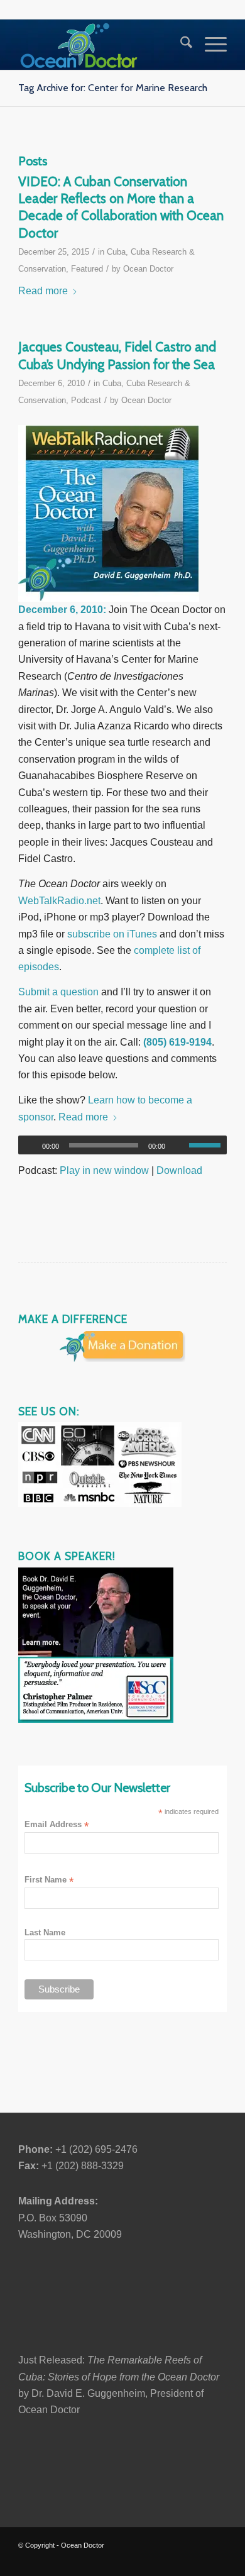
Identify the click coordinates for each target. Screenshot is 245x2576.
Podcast (86, 400)
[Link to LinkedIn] (142, 2560)
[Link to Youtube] (161, 2560)
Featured (87, 269)
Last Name (45, 1932)
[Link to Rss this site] (217, 2560)
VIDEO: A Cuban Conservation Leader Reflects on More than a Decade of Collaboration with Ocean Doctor (121, 207)
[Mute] (179, 1146)
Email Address (57, 1825)
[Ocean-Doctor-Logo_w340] (101, 45)
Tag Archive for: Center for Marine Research (113, 88)
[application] (122, 1145)
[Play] (28, 1146)
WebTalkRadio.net (59, 901)
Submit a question (58, 992)
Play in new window (104, 1170)
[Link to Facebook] (123, 2560)
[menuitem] (180, 45)
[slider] (208, 1145)
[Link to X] (104, 2560)
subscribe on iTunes (112, 934)
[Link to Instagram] (180, 2560)
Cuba (116, 252)
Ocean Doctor (148, 269)
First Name (49, 1880)
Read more (43, 291)
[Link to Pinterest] (199, 2560)
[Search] (180, 45)
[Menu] (210, 45)
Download (179, 1170)
